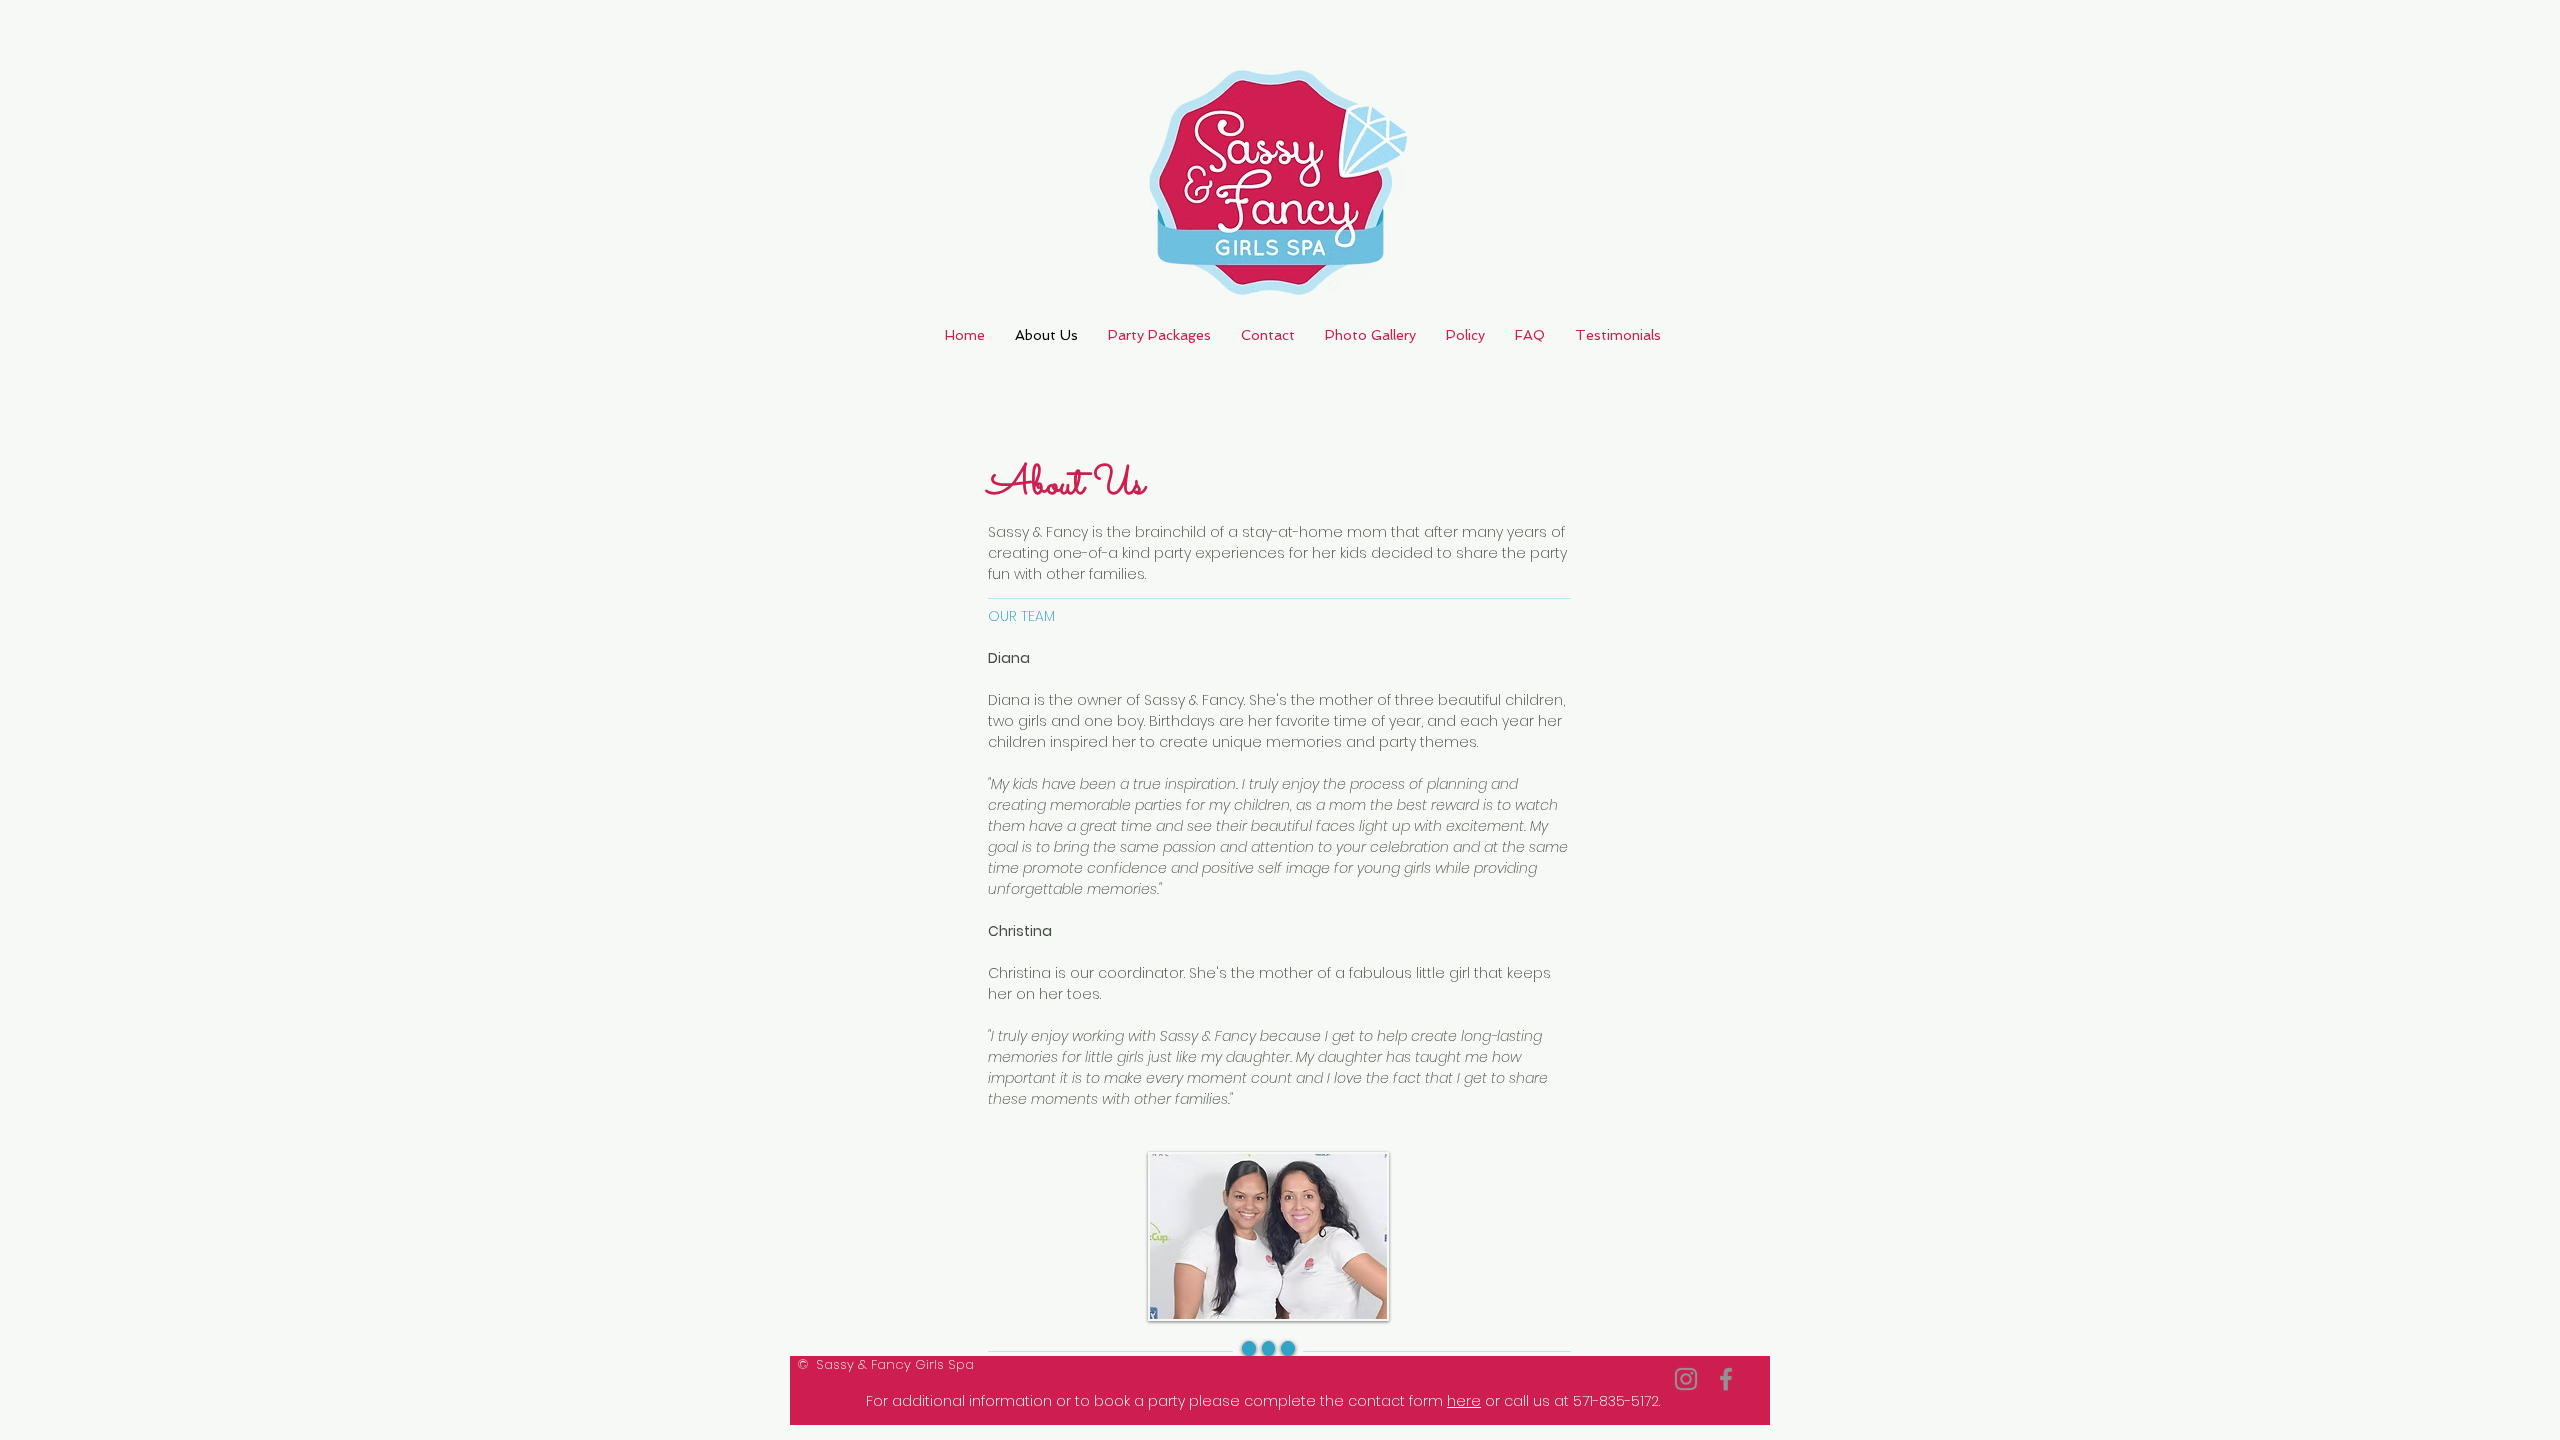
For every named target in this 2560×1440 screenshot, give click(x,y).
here (1464, 1401)
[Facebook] (1726, 1379)
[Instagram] (1686, 1379)
